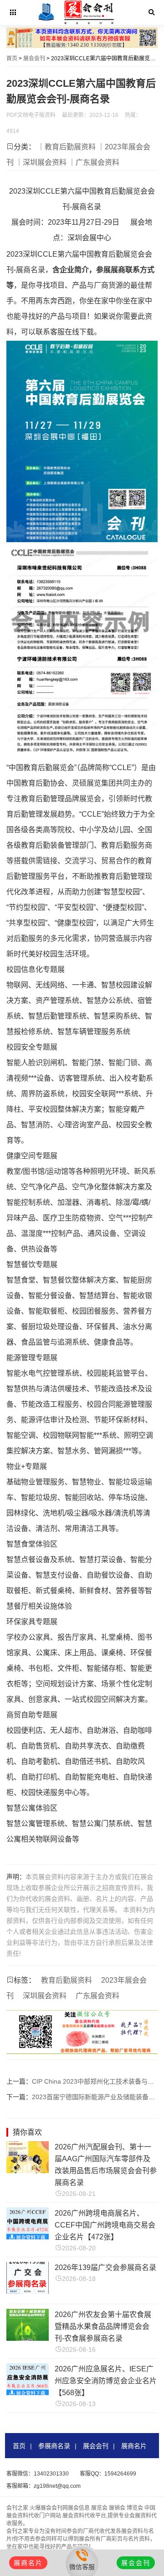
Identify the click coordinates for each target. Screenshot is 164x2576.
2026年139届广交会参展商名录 (105, 2267)
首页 (12, 58)
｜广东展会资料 (94, 162)
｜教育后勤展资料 (67, 147)
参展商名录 (54, 2446)
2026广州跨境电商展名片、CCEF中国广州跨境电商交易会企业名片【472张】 (105, 2225)
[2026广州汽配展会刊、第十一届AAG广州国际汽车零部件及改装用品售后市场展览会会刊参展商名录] (28, 2171)
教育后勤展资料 (67, 1980)
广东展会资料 (97, 1996)
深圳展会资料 (45, 1996)
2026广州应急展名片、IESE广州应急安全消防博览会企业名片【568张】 (106, 2381)
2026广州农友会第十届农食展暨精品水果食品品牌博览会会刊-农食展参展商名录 (103, 2326)
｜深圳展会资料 (41, 162)
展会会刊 (34, 58)
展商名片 (134, 2446)
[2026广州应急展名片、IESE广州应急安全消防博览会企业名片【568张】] (28, 2393)
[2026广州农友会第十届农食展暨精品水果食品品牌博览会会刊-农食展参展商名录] (28, 2338)
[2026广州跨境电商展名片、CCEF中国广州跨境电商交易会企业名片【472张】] (28, 2237)
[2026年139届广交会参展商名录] (28, 2291)
